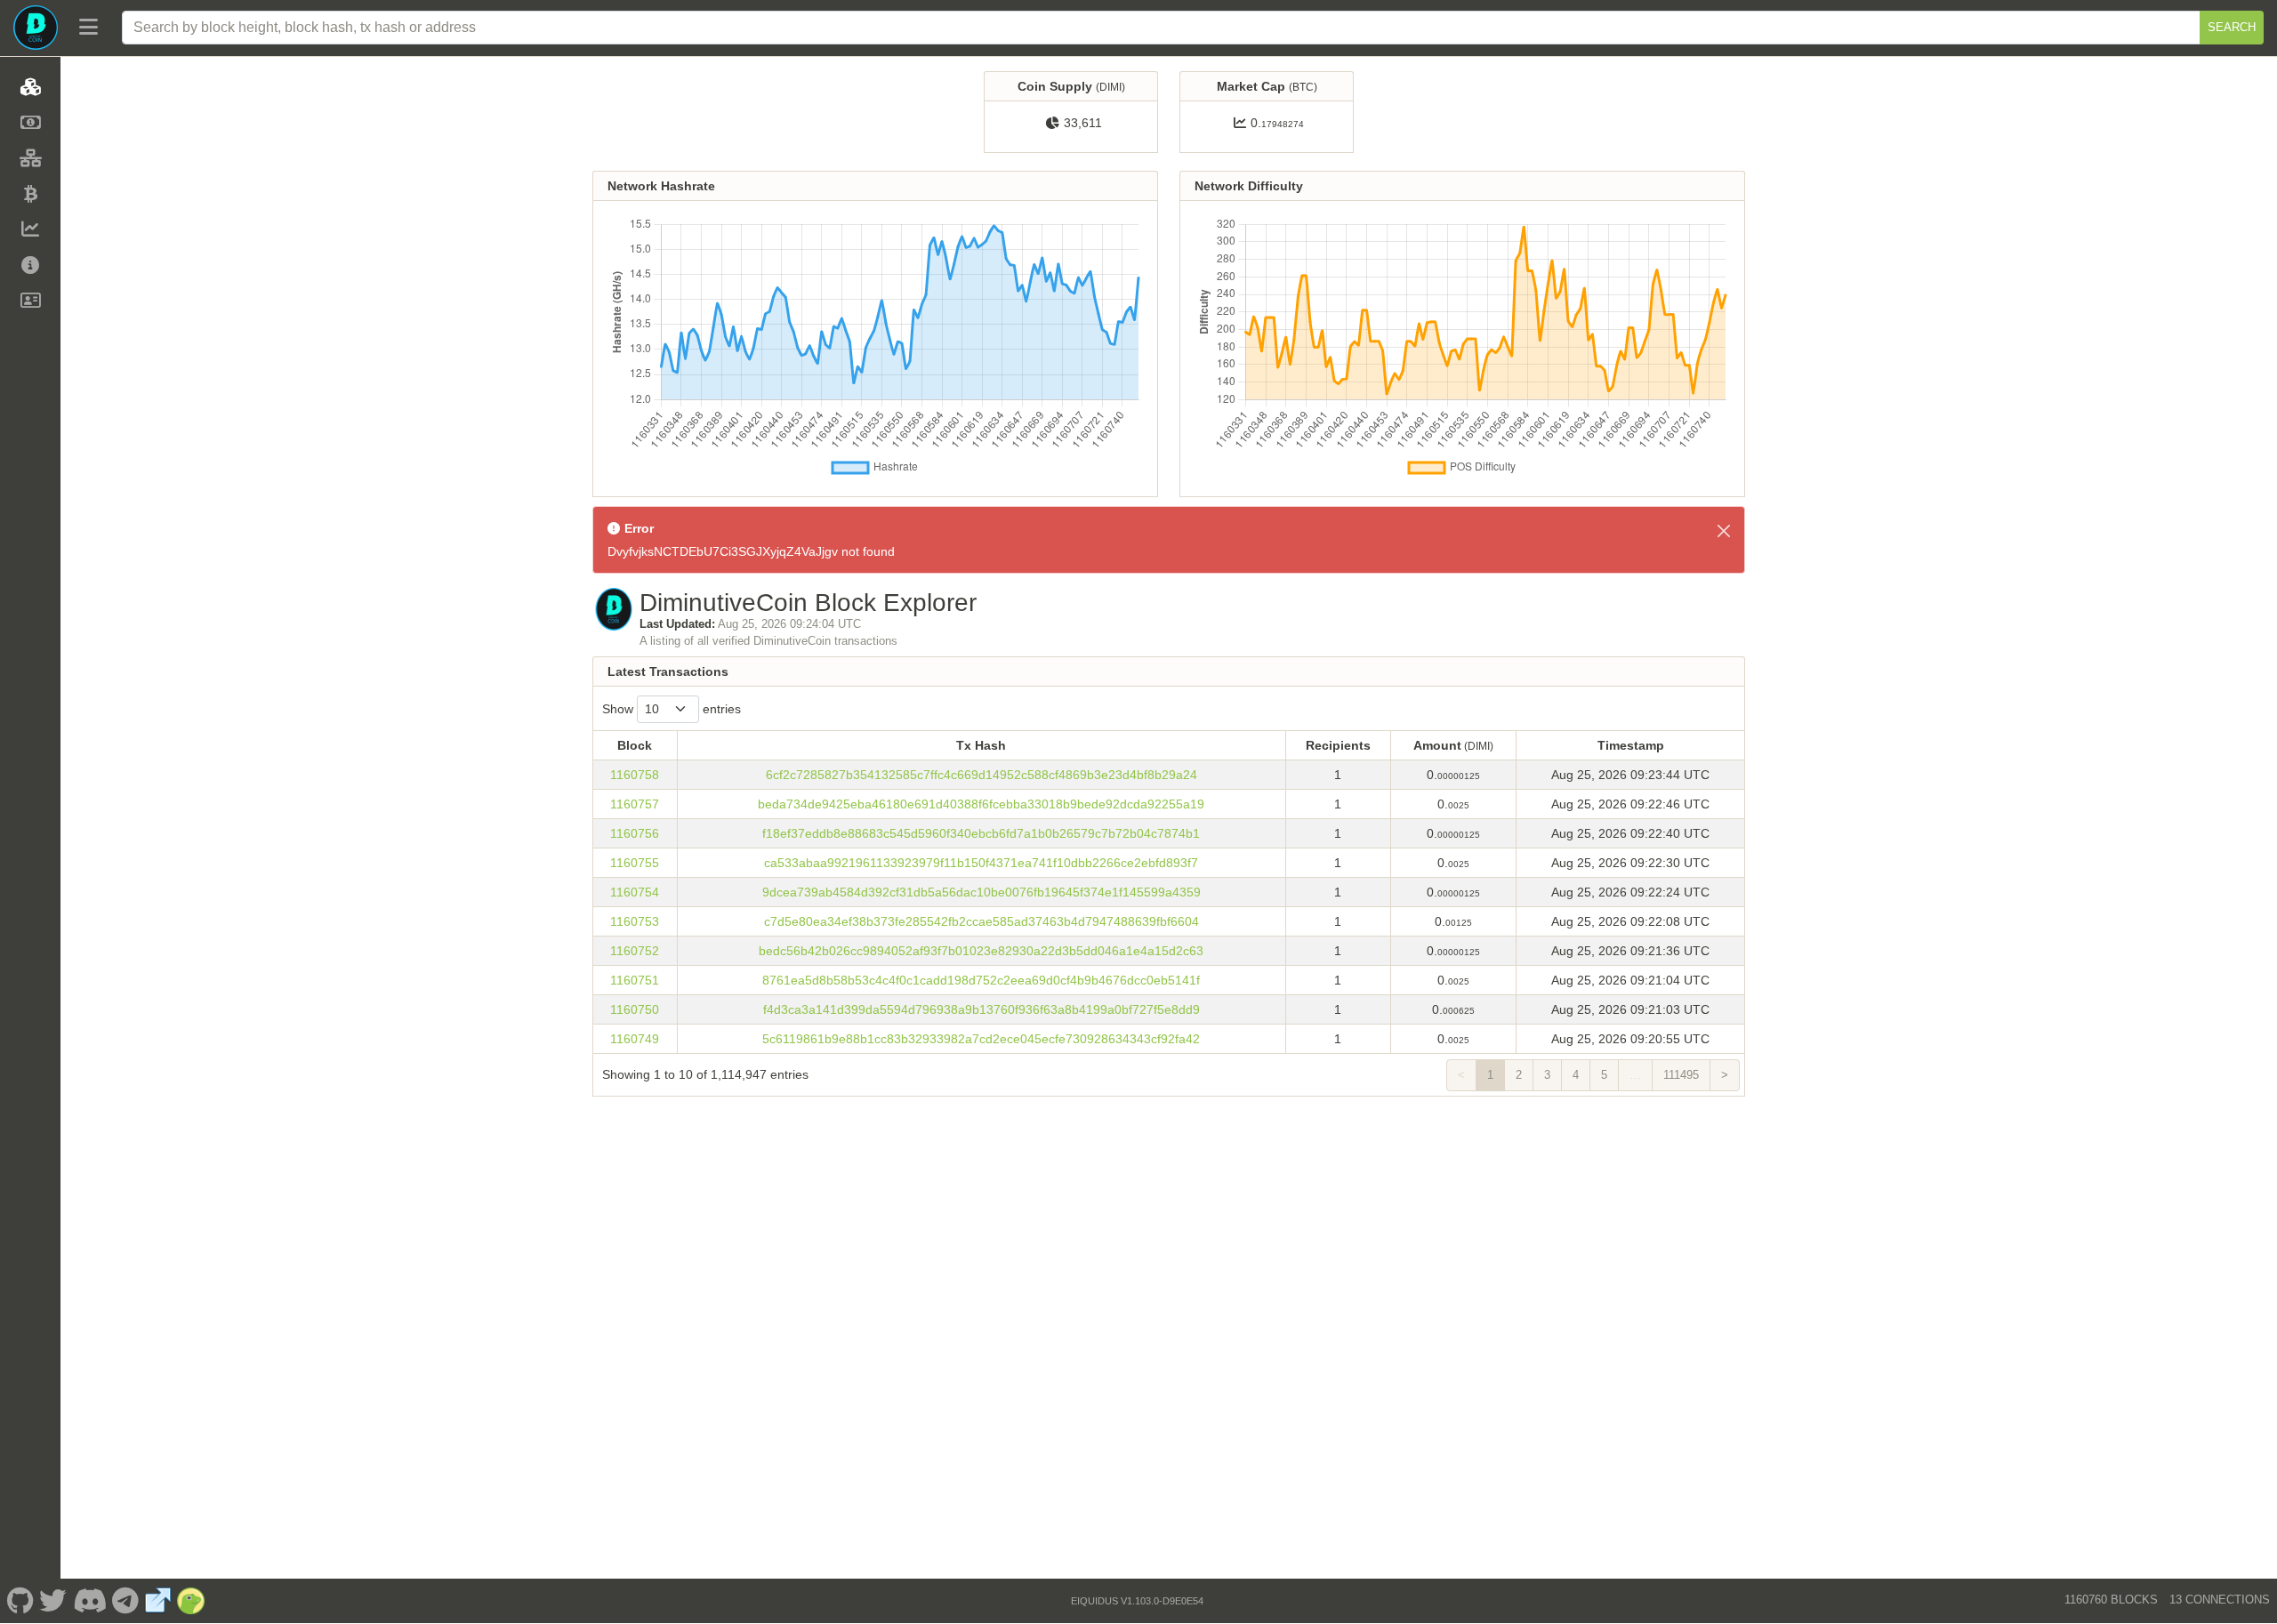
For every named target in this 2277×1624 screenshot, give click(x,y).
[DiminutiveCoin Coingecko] (191, 1601)
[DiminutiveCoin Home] (36, 28)
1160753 (635, 921)
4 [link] (1576, 1075)
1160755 (635, 863)
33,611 (1083, 123)
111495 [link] (1681, 1075)
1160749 (635, 1039)
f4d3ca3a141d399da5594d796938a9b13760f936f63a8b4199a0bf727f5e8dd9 (982, 1009)
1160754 (635, 892)
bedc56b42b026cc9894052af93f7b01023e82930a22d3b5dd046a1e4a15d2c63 (981, 951)
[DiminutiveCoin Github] (20, 1601)
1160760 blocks (2111, 1600)
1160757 (635, 804)
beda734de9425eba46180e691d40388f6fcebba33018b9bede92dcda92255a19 (981, 804)
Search (2232, 27)
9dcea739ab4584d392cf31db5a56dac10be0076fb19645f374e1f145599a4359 (982, 892)
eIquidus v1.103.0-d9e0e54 (1137, 1601)
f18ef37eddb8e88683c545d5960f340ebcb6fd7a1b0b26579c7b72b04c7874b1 (981, 833)
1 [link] (1490, 1075)
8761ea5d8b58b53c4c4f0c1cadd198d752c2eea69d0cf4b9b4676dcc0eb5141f (981, 980)
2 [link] (1519, 1075)
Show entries (672, 709)
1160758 (635, 775)
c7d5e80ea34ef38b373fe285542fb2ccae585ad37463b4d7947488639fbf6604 (982, 921)
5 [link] (1604, 1075)
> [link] (1725, 1075)
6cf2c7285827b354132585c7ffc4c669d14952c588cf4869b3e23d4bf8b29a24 (982, 775)
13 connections (2220, 1600)
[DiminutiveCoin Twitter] (53, 1601)
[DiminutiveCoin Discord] (89, 1601)
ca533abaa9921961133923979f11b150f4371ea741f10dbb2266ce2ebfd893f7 (981, 863)
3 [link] (1547, 1075)
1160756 (635, 833)
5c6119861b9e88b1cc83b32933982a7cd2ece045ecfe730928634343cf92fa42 (981, 1039)
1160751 (635, 980)
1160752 (635, 951)
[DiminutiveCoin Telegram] (126, 1601)
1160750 (635, 1009)
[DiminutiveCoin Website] (158, 1601)
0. (1277, 123)
